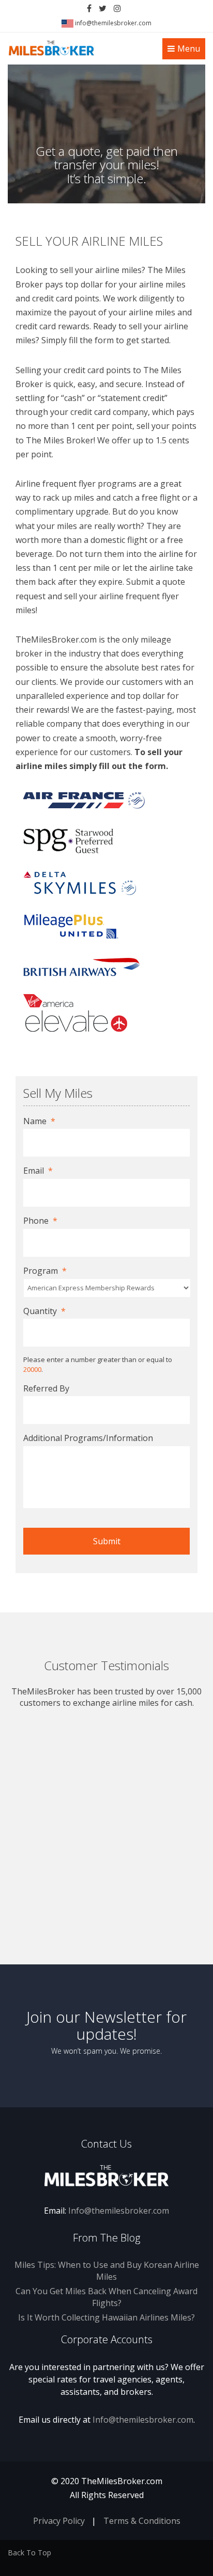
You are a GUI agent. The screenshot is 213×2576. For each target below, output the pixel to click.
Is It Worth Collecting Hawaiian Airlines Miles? (106, 2317)
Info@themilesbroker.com (119, 2211)
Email (38, 1171)
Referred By (46, 1389)
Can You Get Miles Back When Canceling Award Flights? (106, 2297)
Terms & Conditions (142, 2521)
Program (45, 1271)
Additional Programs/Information (88, 1438)
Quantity (44, 1311)
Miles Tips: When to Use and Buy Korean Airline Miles (107, 2271)
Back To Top (29, 2553)
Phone (40, 1221)
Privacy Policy (59, 2521)
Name (39, 1121)
